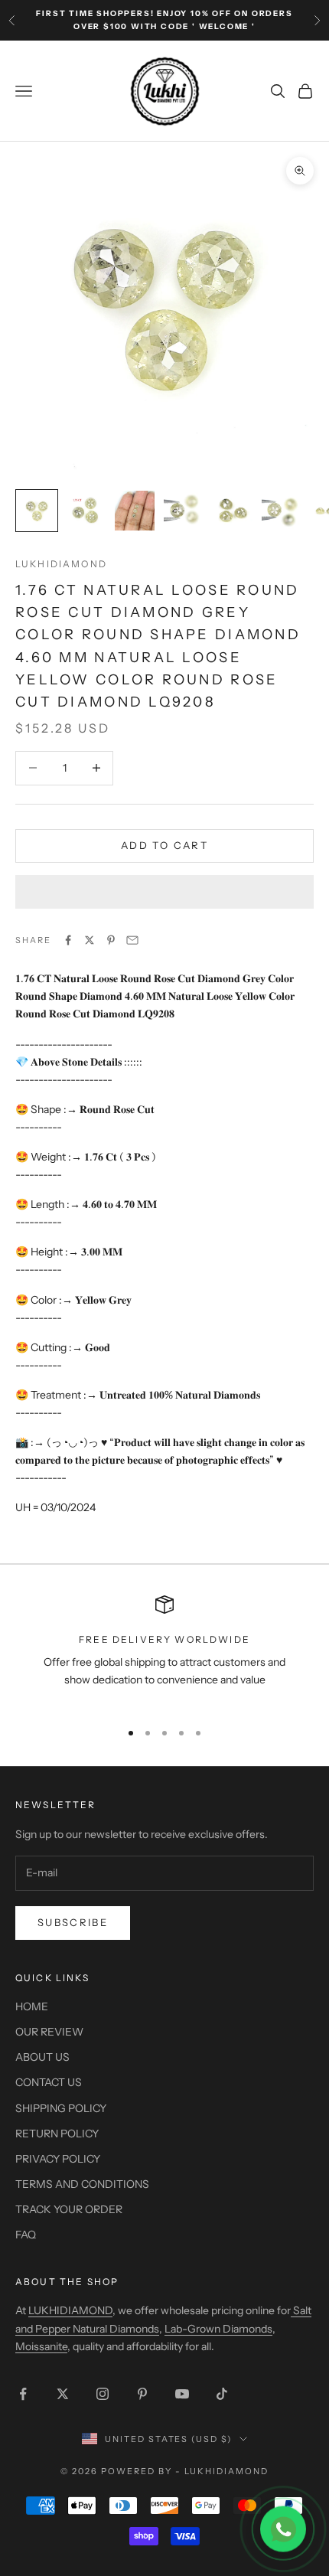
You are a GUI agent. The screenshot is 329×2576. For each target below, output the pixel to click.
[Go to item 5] (233, 511)
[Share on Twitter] (90, 940)
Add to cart (164, 845)
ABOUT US (42, 2057)
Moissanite (41, 2346)
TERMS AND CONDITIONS (82, 2184)
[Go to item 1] (37, 511)
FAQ (26, 2235)
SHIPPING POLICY (61, 2108)
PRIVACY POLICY (58, 2159)
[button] (164, 892)
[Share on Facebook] (68, 940)
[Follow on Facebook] (23, 2394)
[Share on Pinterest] (111, 940)
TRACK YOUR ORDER (69, 2209)
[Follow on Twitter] (63, 2394)
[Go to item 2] (86, 511)
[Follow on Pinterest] (142, 2394)
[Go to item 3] (135, 511)
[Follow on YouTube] (182, 2394)
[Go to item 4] (184, 511)
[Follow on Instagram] (103, 2394)
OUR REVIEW (49, 2032)
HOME (32, 2006)
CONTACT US (49, 2082)
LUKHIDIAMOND (61, 564)
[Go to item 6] (282, 511)
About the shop (67, 2282)
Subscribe (73, 1922)
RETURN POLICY (57, 2134)
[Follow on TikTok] (222, 2394)
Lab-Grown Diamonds (218, 2329)
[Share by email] (132, 940)
